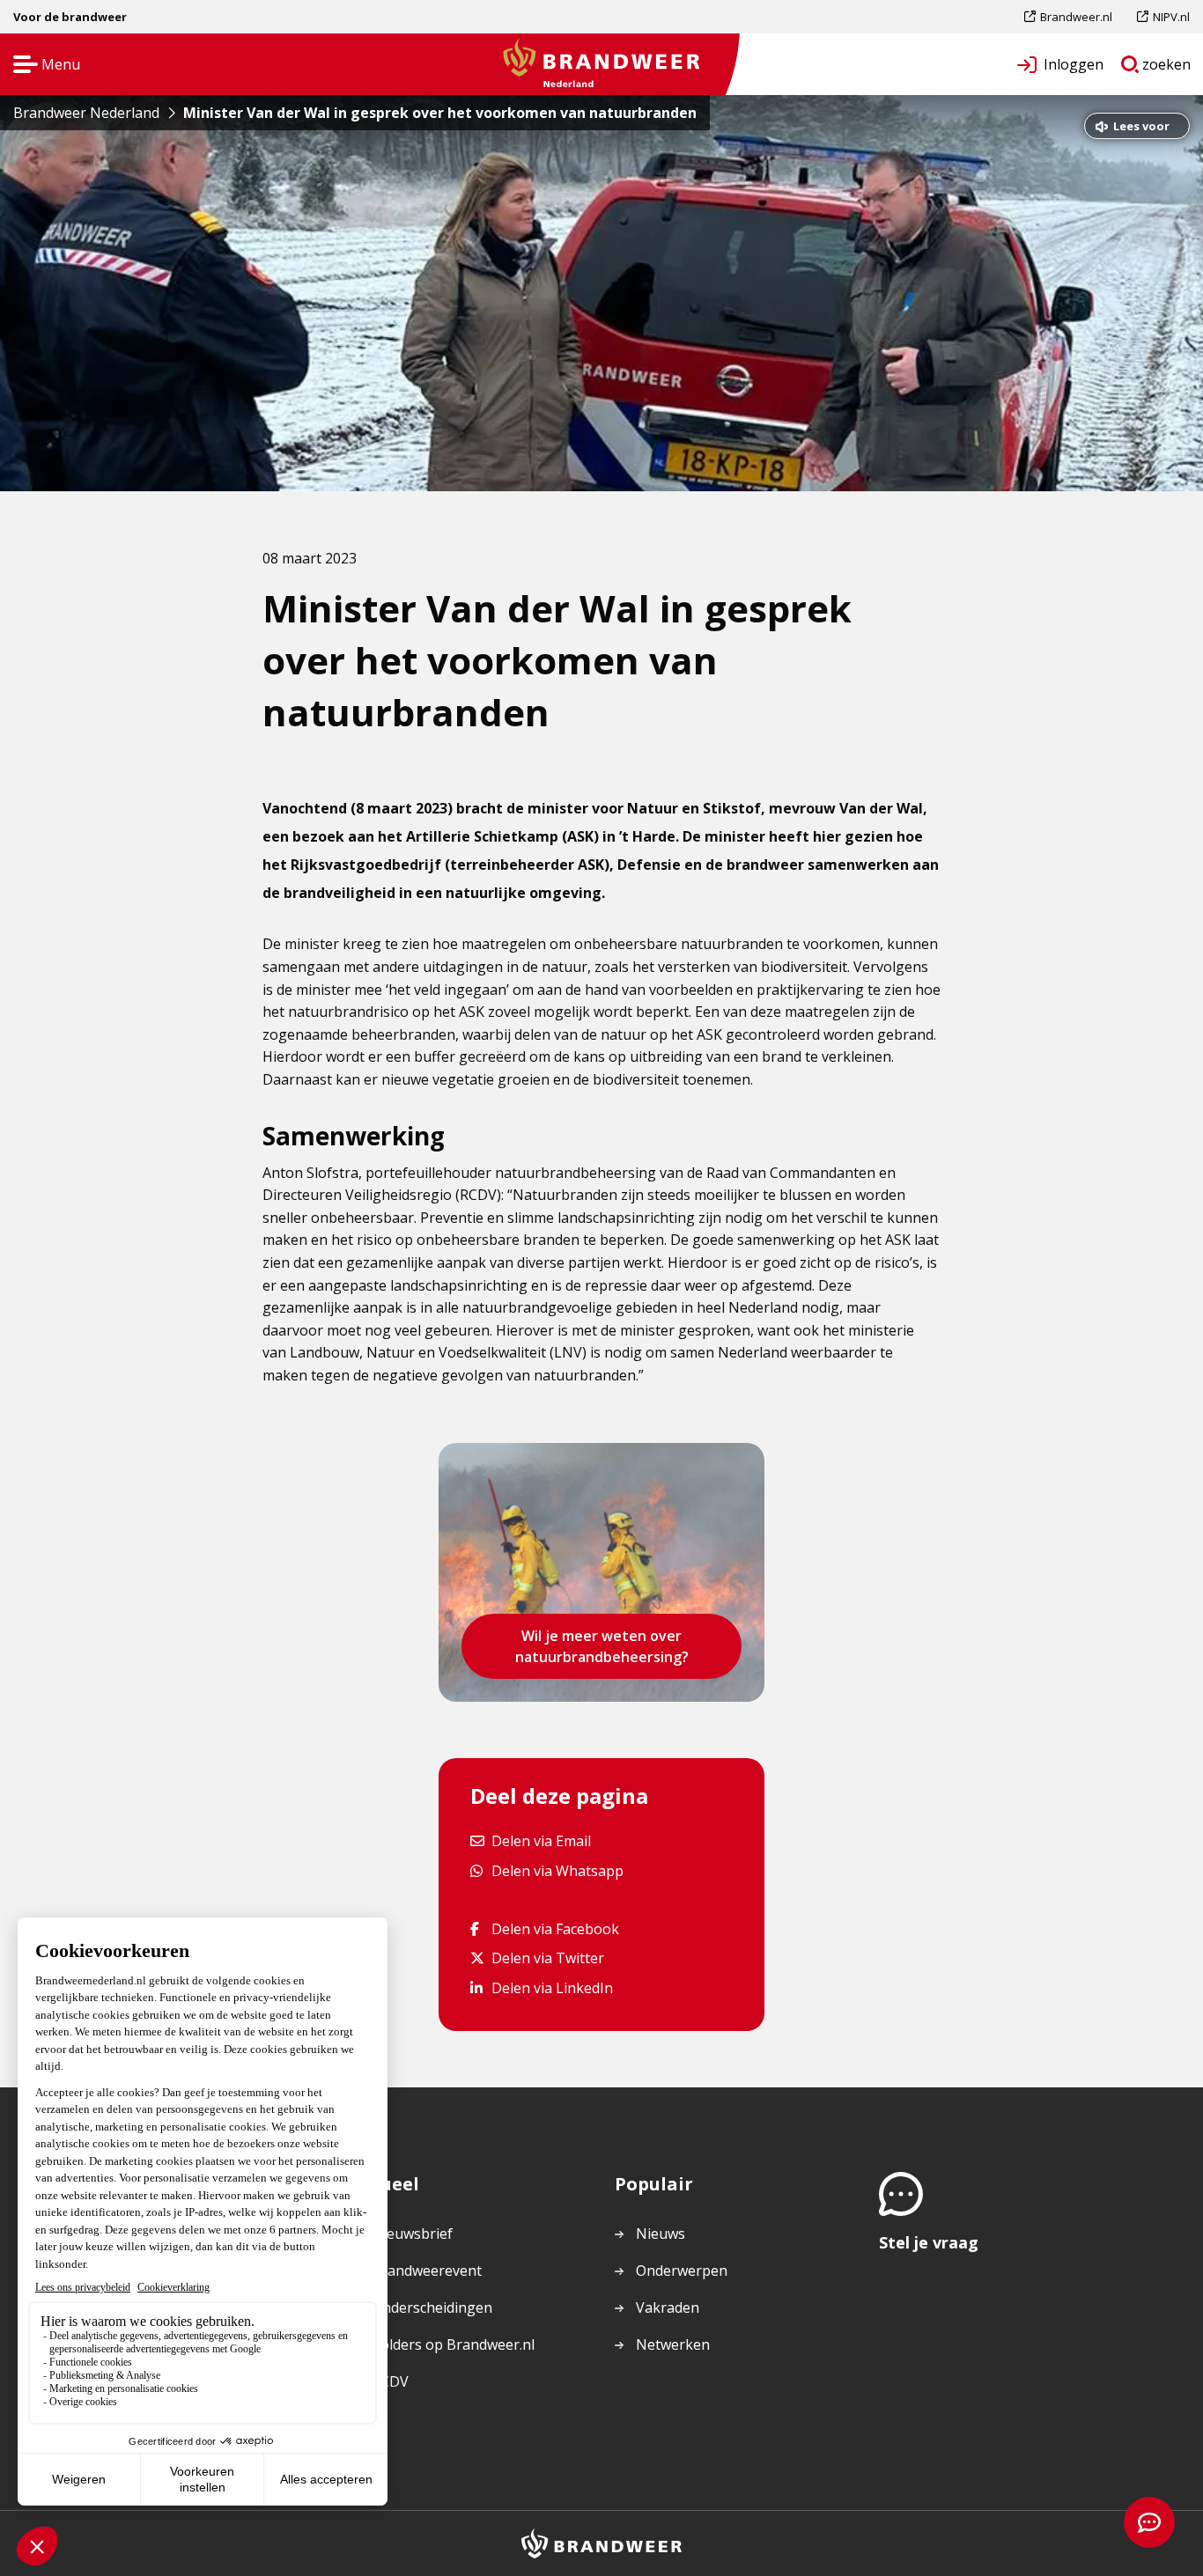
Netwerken (673, 2344)
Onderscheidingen (432, 2307)
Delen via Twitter (547, 1958)
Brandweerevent (427, 2271)
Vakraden (668, 2307)
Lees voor (1141, 128)
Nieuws (661, 2234)
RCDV (390, 2381)
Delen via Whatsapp (557, 1870)
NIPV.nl (1171, 21)
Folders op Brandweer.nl (454, 2345)
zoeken (1167, 68)
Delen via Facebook (555, 1928)
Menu (41, 66)
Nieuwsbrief (412, 2234)
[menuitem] (1074, 17)
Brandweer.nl (1076, 21)
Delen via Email (541, 1840)
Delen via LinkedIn (552, 1987)
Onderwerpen (682, 2271)
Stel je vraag (929, 2242)
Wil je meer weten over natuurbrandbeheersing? (602, 1646)
